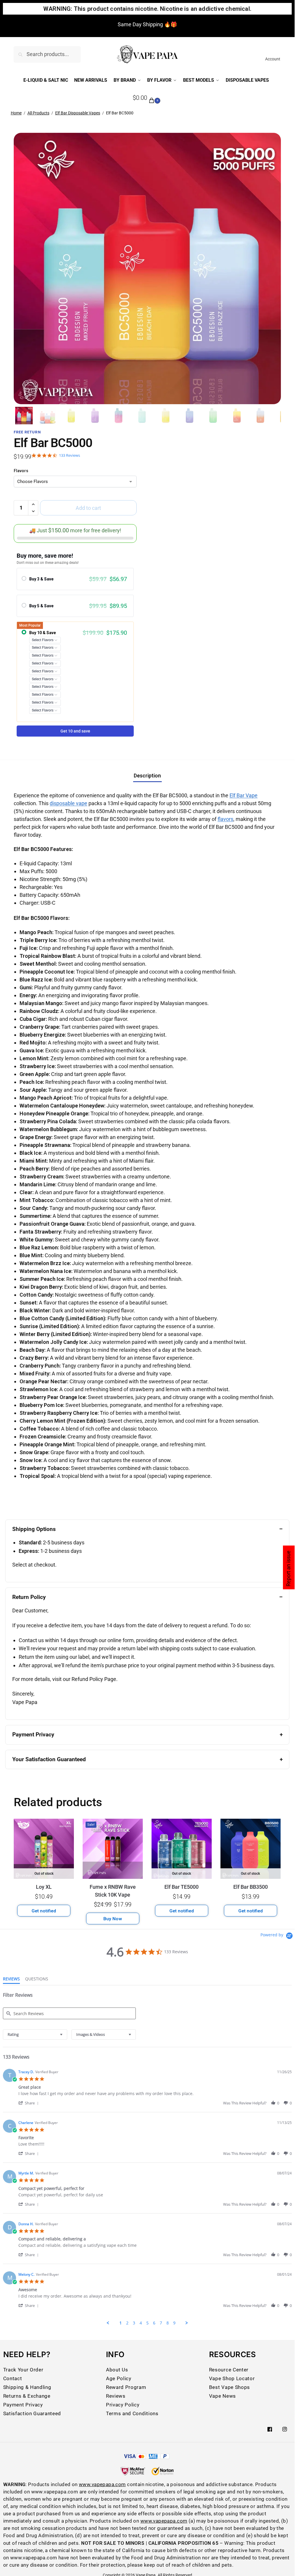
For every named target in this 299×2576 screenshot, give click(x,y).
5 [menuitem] (147, 2323)
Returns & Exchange (27, 2396)
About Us (117, 2370)
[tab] (11, 1980)
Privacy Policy (123, 2405)
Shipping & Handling (27, 2387)
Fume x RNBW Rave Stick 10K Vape (113, 1891)
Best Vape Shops (230, 2387)
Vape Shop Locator (232, 2379)
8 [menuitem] (168, 2323)
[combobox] (35, 2035)
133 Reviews (69, 455)
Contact (13, 2379)
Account (273, 59)
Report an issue (288, 1568)
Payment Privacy (33, 1735)
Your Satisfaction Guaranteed (49, 1759)
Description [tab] (147, 776)
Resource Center (229, 2370)
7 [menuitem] (161, 2323)
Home (16, 113)
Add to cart (88, 508)
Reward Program (126, 2387)
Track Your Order (23, 2370)
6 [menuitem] (154, 2323)
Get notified (44, 1911)
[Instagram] (285, 2429)
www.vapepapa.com (102, 2485)
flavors (225, 819)
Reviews (116, 2396)
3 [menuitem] (134, 2323)
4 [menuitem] (141, 2323)
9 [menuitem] (174, 2323)
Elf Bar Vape (244, 795)
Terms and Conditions (132, 2414)
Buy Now (113, 1919)
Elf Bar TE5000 (181, 1887)
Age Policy (119, 2379)
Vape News (222, 2396)
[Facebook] (270, 2429)
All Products (38, 113)
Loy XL (44, 1887)
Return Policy (29, 1597)
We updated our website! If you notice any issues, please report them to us (147, 21)
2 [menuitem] (127, 2323)
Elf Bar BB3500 (251, 1887)
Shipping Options (34, 1529)
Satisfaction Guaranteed (32, 2414)
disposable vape (68, 803)
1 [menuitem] (121, 2323)
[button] (147, 98)
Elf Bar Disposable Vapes (78, 113)
